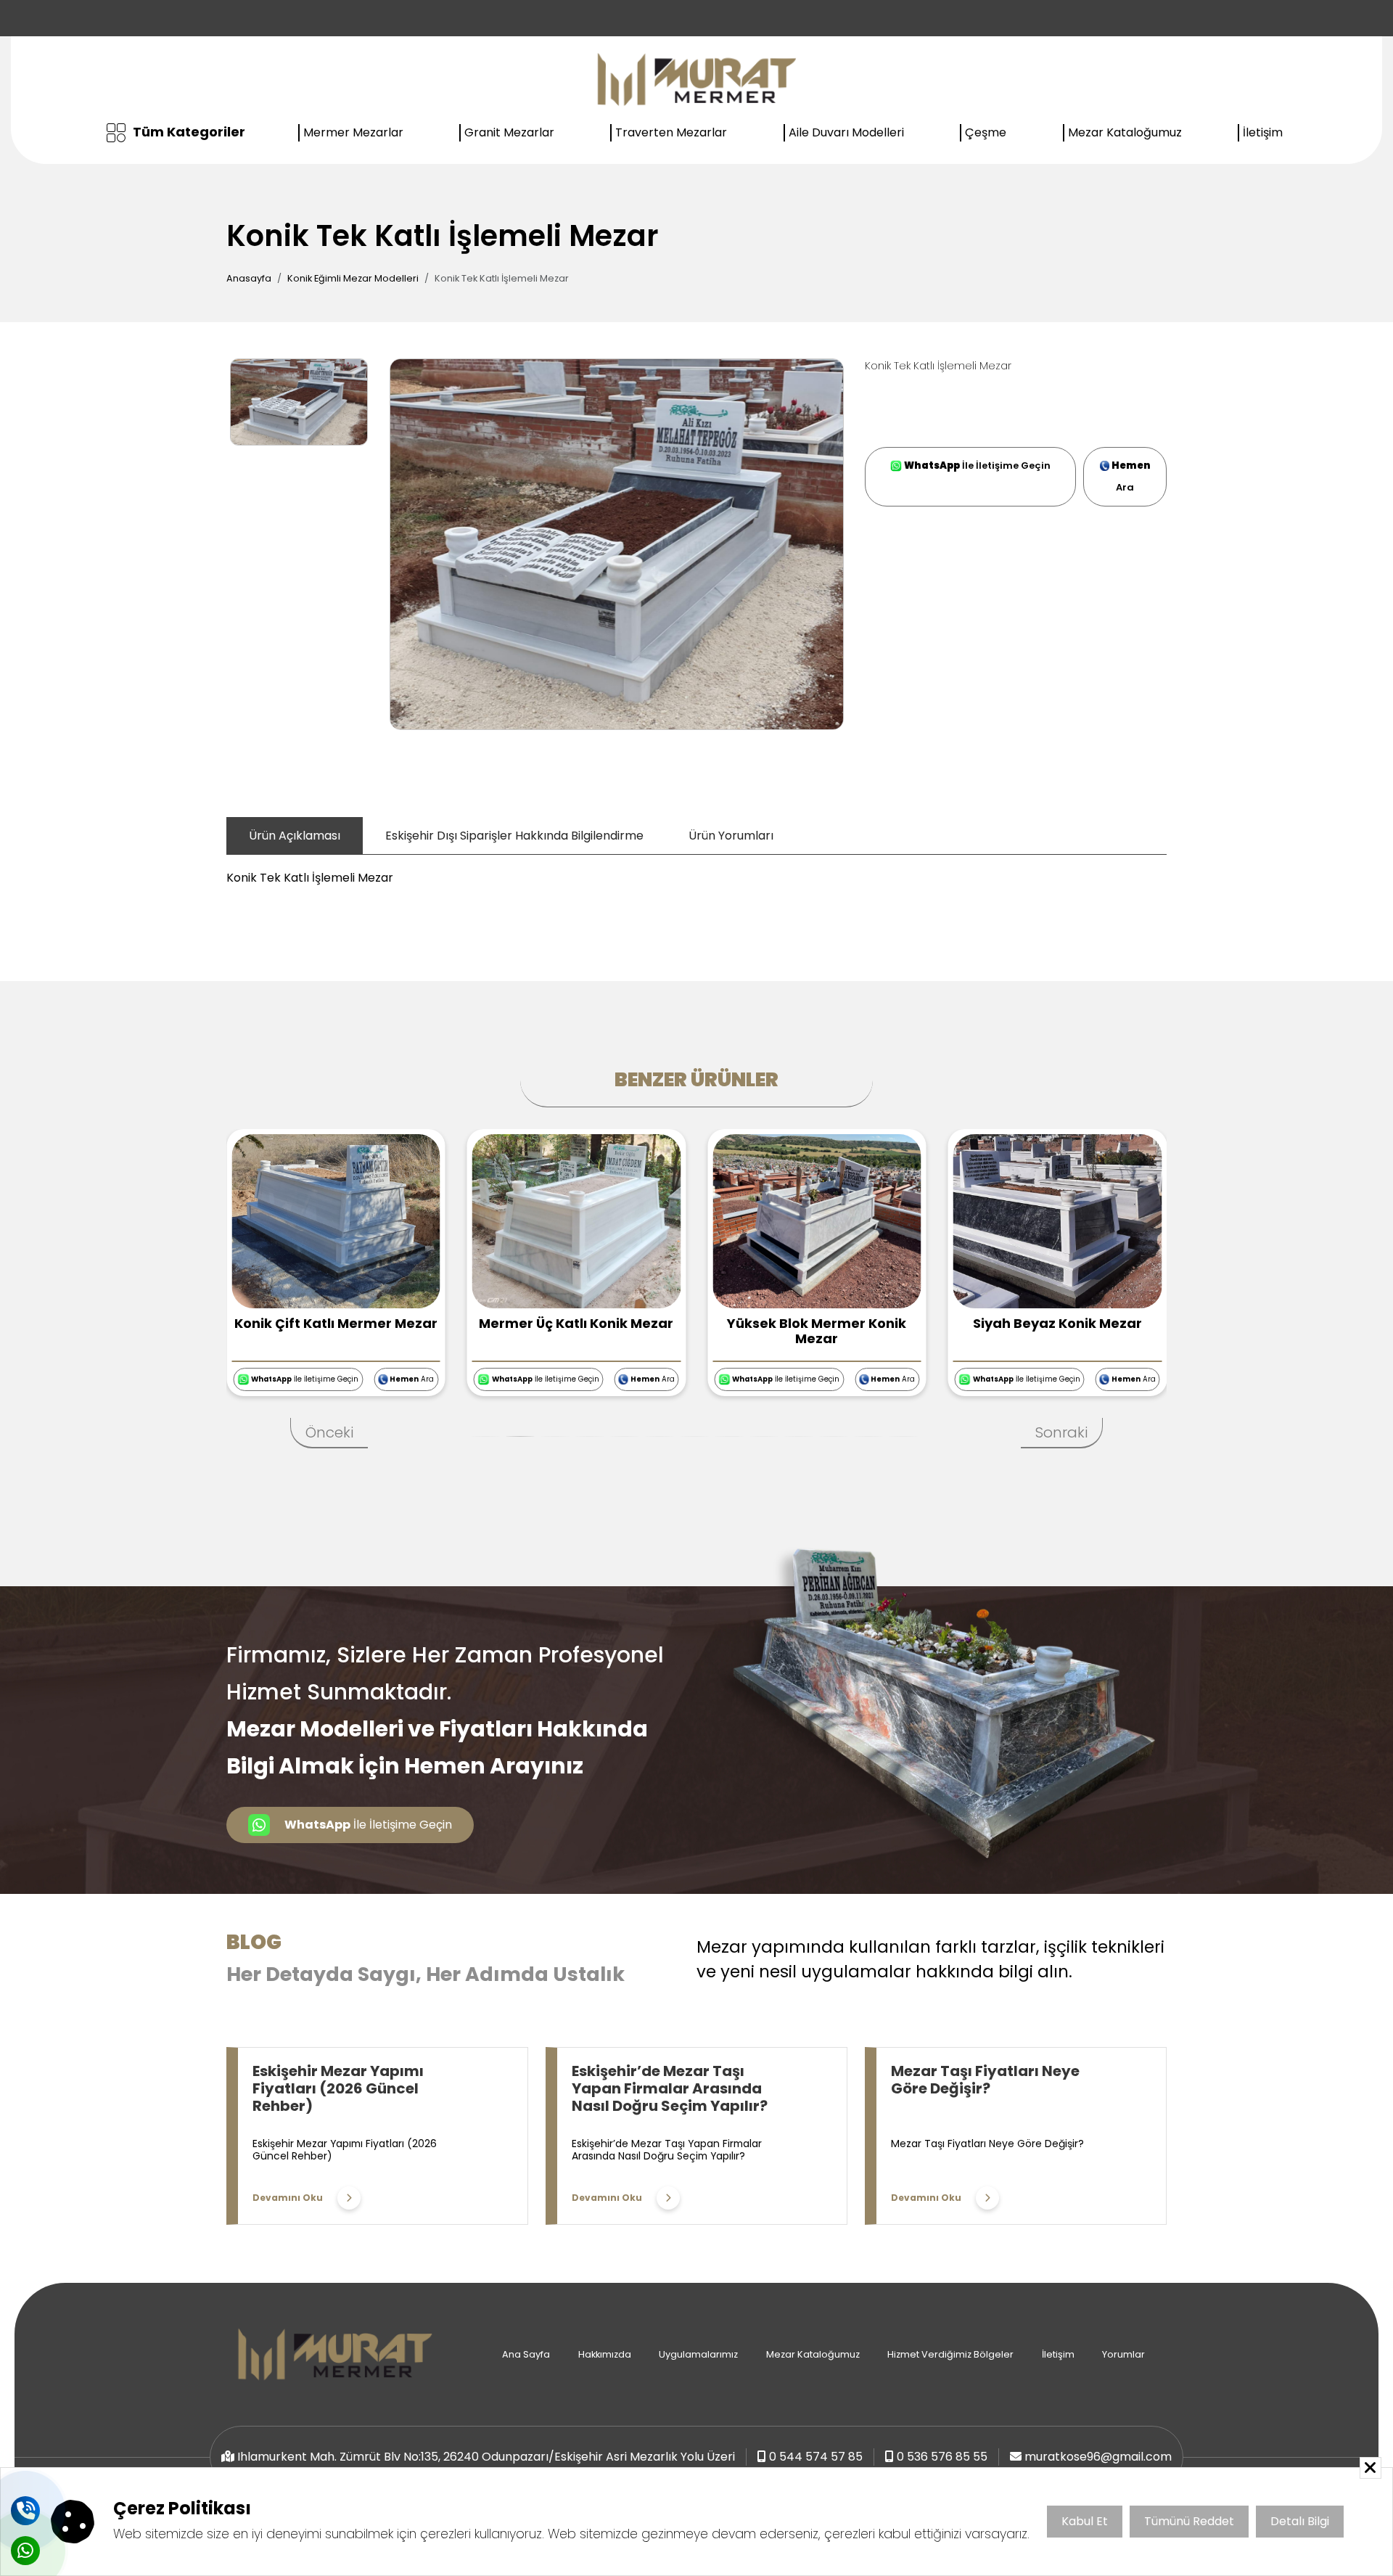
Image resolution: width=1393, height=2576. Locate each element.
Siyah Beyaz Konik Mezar (819, 1323)
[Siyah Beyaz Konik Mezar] (818, 1220)
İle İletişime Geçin (977, 465)
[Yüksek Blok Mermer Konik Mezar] (578, 1220)
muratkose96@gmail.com (1098, 2457)
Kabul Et (1085, 2521)
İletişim (1263, 132)
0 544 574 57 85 (816, 2457)
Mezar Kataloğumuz (1125, 132)
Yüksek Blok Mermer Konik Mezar (578, 1331)
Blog (254, 1942)
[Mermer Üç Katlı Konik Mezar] (337, 1220)
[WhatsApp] (25, 2551)
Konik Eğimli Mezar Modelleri (353, 278)
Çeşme (986, 132)
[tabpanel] (696, 871)
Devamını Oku (288, 2198)
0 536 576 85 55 (942, 2457)
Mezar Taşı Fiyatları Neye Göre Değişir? (985, 2080)
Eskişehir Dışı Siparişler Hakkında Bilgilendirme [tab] (514, 836)
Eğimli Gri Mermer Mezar (1059, 1323)
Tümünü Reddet (1189, 2521)
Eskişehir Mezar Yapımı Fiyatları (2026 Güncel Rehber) (338, 2088)
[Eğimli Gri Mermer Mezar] (1059, 1220)
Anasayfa (249, 278)
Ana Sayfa (526, 2354)
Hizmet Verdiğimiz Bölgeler (950, 2354)
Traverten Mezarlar (671, 132)
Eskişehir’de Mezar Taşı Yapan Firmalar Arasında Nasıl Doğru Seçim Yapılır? (670, 2088)
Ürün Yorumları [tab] (731, 836)
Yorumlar (1123, 2354)
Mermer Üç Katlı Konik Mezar (337, 1323)
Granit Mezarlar (509, 132)
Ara (1131, 476)
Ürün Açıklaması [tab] (295, 836)
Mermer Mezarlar (353, 132)
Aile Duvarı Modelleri (846, 132)
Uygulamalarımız (698, 2354)
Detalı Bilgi (1300, 2521)
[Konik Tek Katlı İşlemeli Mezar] (617, 544)
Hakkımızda (605, 2354)
